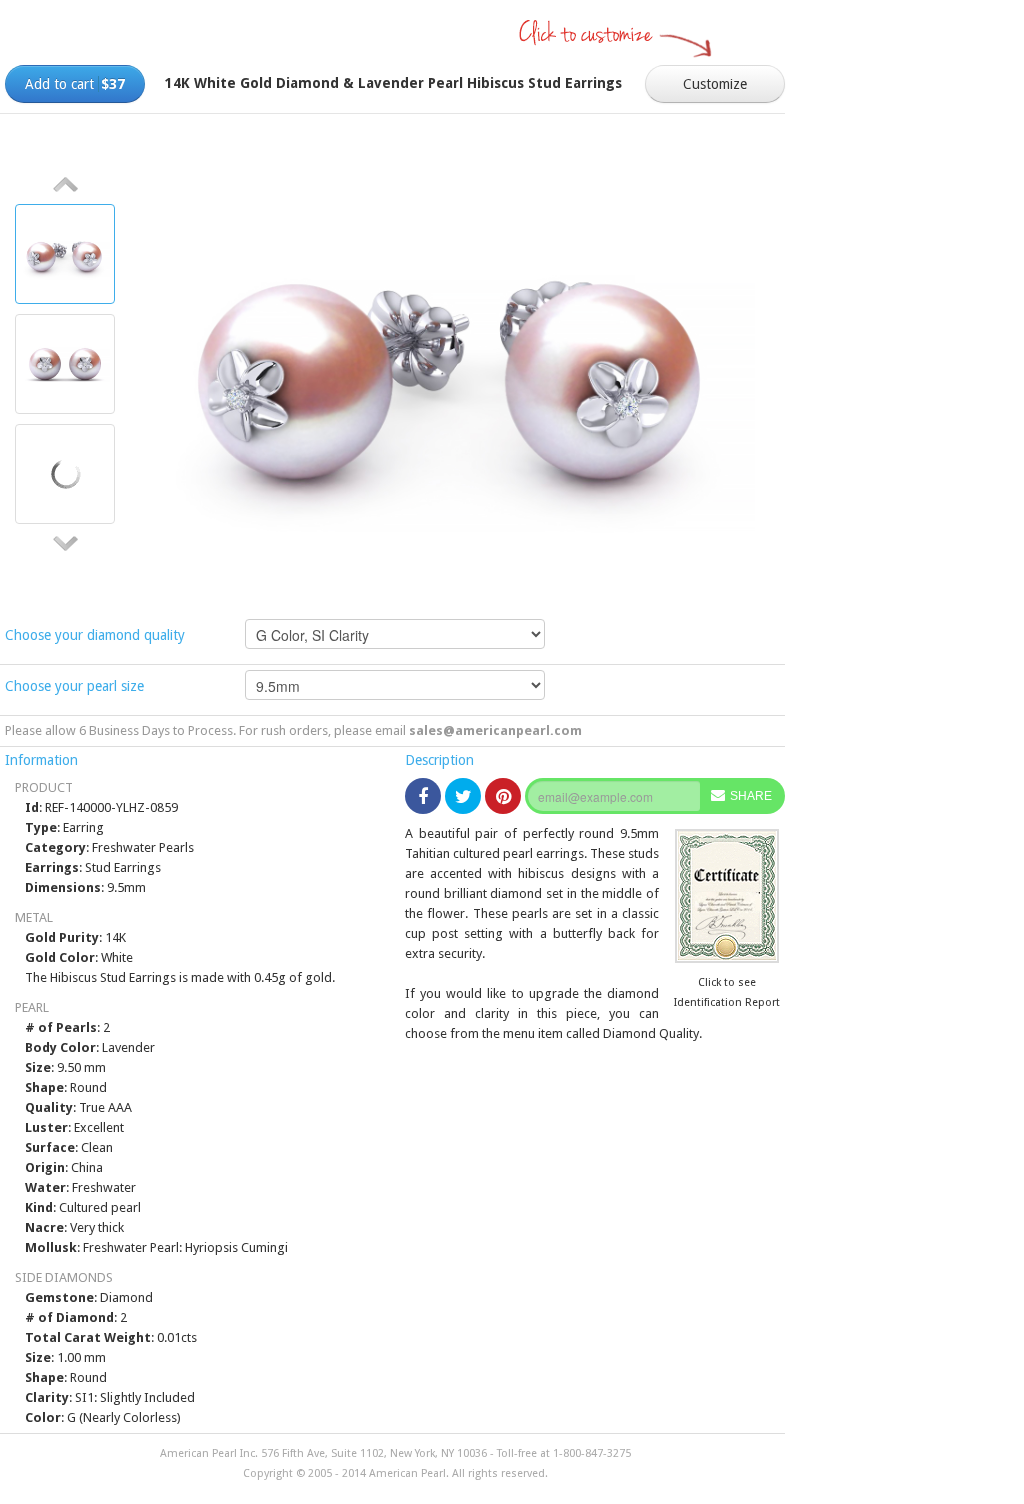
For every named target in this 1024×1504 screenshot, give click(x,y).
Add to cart (75, 84)
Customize (715, 84)
